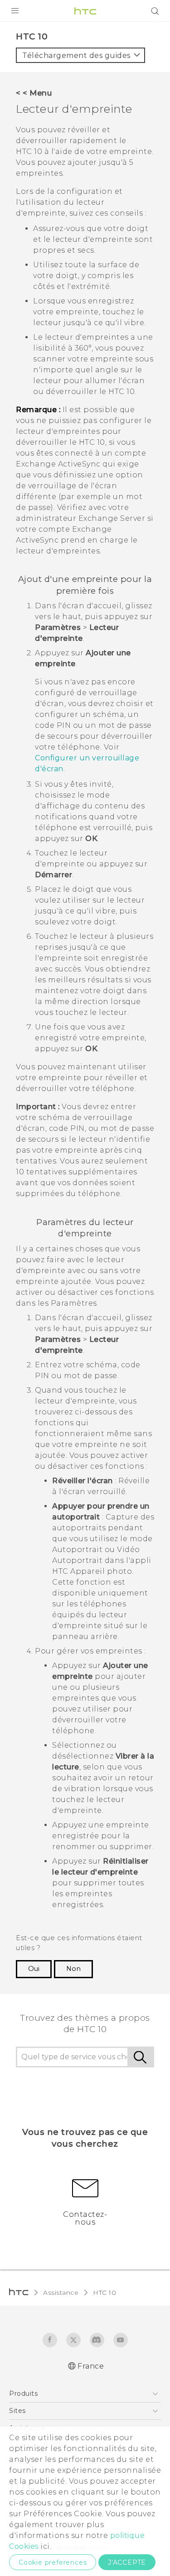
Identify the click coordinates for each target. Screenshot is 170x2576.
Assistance (61, 2292)
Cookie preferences (53, 2562)
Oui (34, 1969)
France (91, 2366)
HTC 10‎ (104, 2292)
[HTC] (85, 11)
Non (73, 1969)
